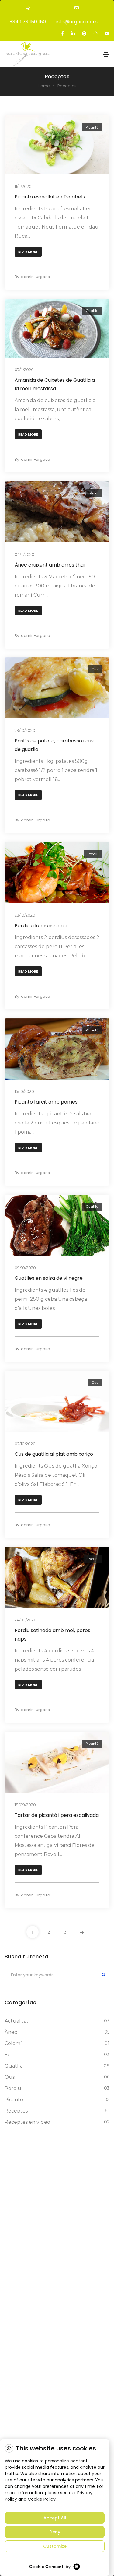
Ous (95, 669)
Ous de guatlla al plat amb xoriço (54, 1454)
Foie (10, 2055)
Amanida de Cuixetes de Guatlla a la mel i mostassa (55, 384)
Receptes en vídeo (27, 2122)
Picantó (92, 127)
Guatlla (92, 311)
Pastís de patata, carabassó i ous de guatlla (54, 745)
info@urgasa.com (77, 22)
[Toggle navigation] (106, 54)
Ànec (94, 493)
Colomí (13, 2043)
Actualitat (17, 2021)
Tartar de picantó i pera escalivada (57, 1815)
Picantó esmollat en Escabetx (50, 197)
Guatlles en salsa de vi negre (49, 1278)
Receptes (16, 2111)
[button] (28, 252)
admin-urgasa (36, 277)
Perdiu (93, 854)
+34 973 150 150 (28, 22)
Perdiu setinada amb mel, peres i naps (54, 1635)
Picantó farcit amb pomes (46, 1102)
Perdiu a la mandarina (41, 926)
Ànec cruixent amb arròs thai (50, 565)
